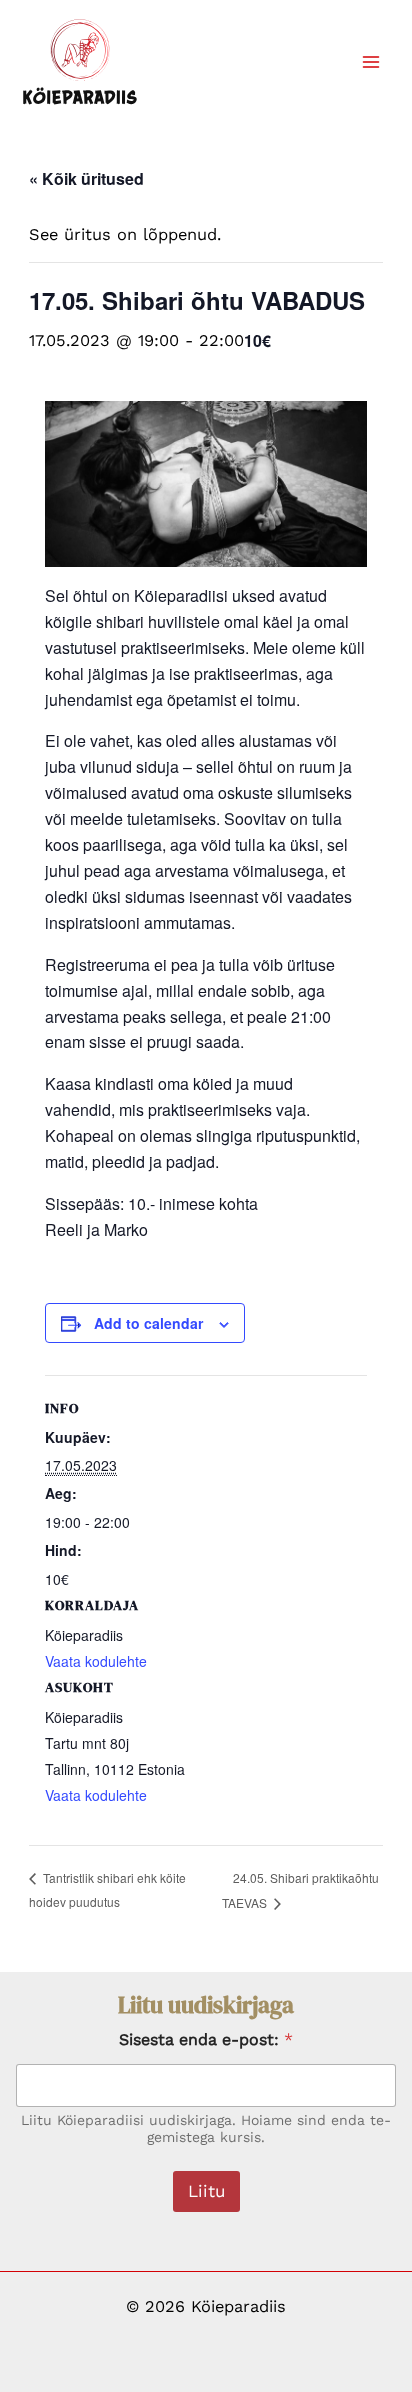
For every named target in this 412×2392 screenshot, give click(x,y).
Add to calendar (148, 1323)
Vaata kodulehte (96, 1795)
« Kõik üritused (86, 178)
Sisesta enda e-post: (206, 2039)
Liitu (206, 2191)
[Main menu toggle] (370, 62)
